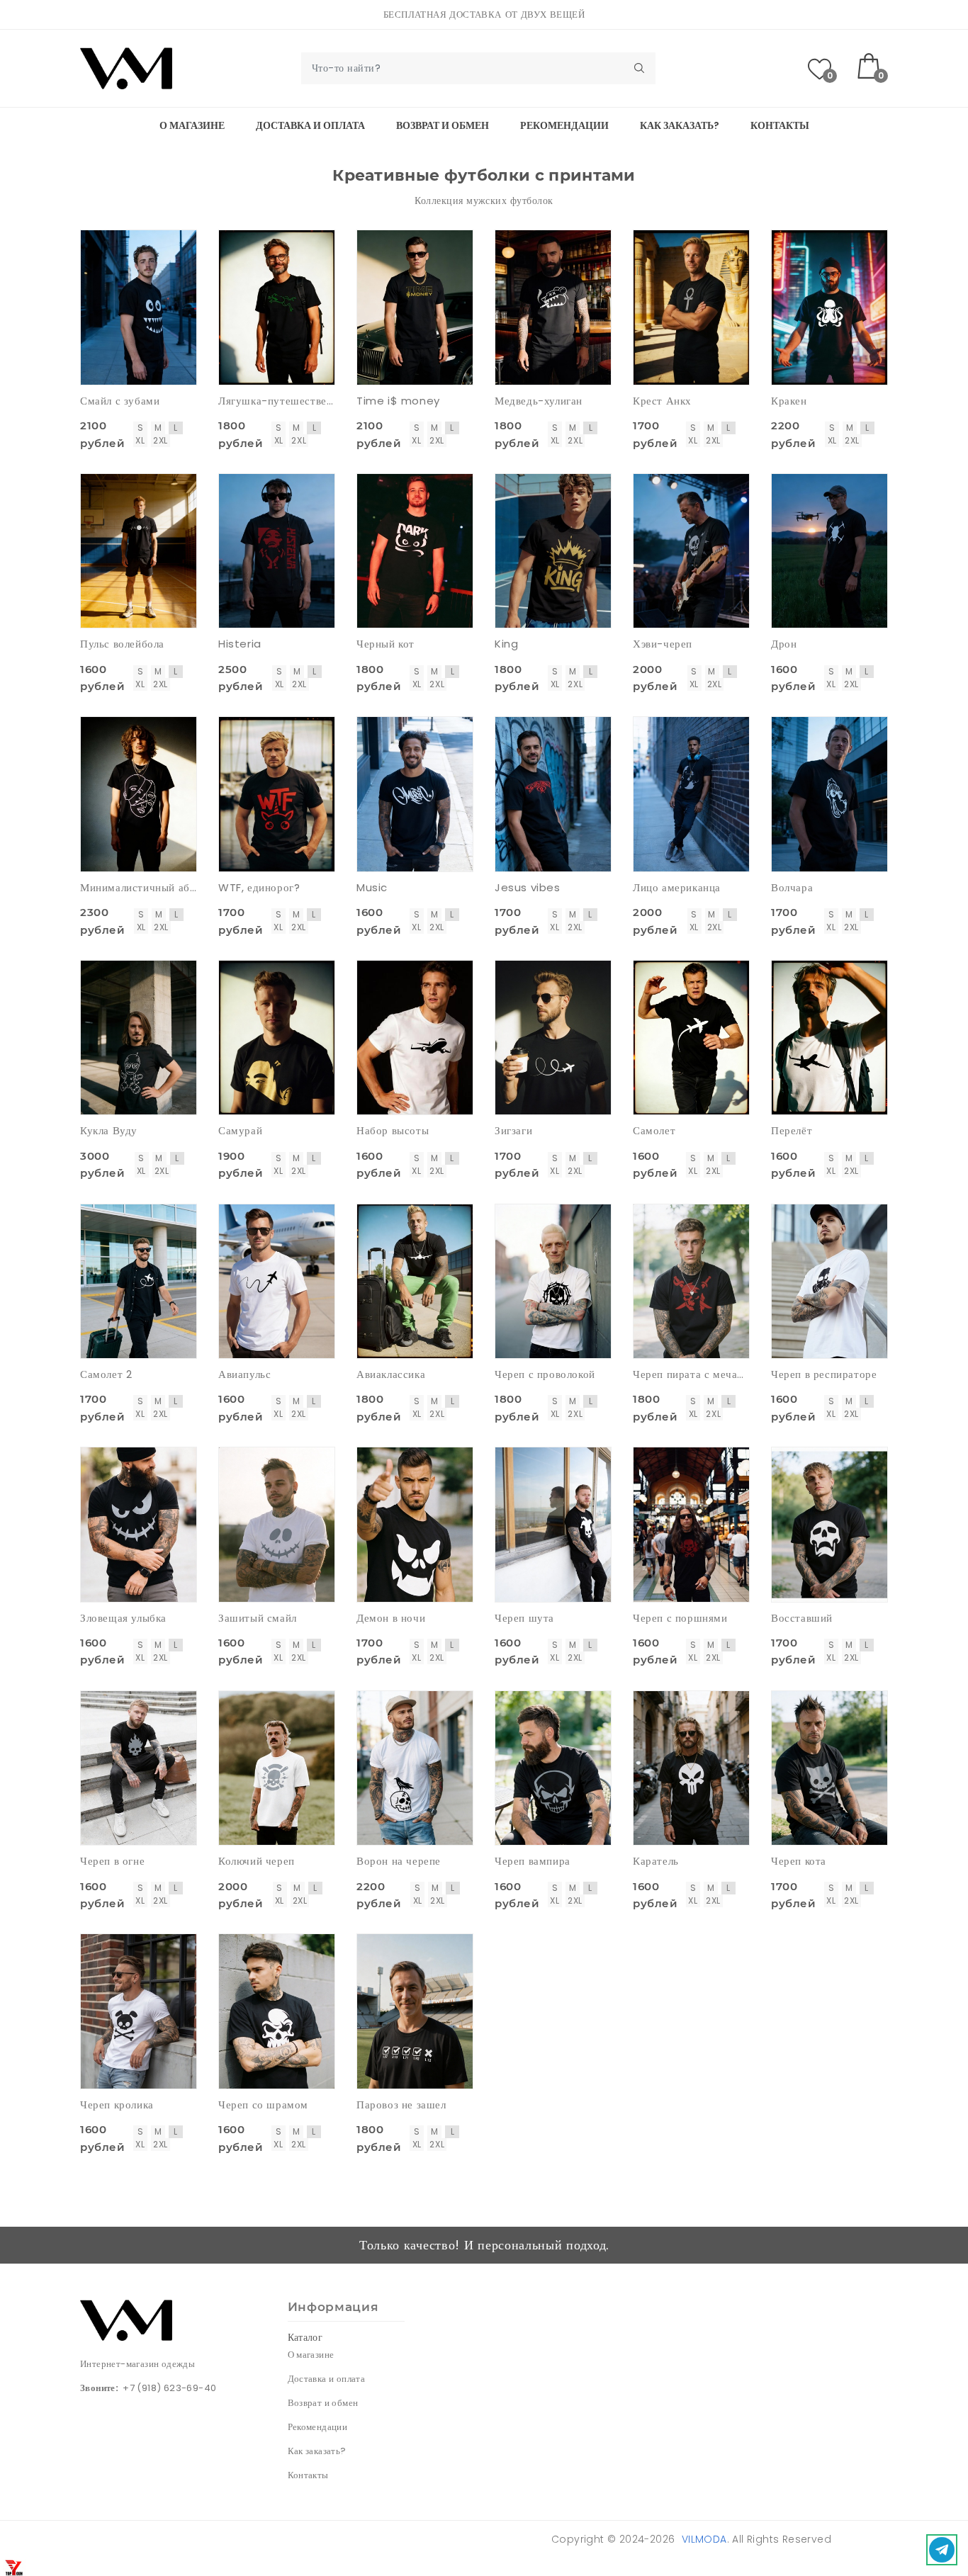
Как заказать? (680, 125)
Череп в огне (112, 1861)
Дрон (784, 644)
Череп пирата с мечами (691, 1374)
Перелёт (792, 1130)
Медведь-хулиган (539, 401)
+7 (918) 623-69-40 (169, 2388)
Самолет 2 (106, 1374)
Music (372, 887)
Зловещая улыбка (123, 1618)
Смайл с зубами (120, 401)
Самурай (240, 1130)
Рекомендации (564, 125)
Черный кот (385, 644)
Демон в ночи (391, 1618)
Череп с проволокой (545, 1374)
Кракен (789, 401)
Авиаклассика (391, 1374)
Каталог (305, 2337)
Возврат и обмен (443, 125)
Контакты (780, 125)
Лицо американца (677, 887)
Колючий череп (257, 1861)
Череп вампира (533, 1861)
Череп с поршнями (680, 1618)
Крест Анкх (662, 401)
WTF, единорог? (259, 887)
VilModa (704, 2539)
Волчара (792, 887)
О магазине (192, 125)
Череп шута (524, 1618)
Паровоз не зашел (401, 2105)
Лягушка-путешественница (277, 401)
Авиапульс (244, 1374)
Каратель (656, 1861)
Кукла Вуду (109, 1130)
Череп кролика (117, 2105)
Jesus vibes (528, 887)
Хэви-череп (663, 644)
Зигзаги (513, 1130)
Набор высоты (393, 1130)
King (506, 644)
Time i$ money (398, 401)
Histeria (240, 644)
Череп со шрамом (263, 2105)
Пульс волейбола (122, 644)
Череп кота (799, 1861)
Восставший (802, 1618)
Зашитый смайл (258, 1618)
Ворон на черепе (399, 1861)
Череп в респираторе (824, 1374)
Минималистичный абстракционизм (139, 887)
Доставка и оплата (310, 125)
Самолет (654, 1130)
